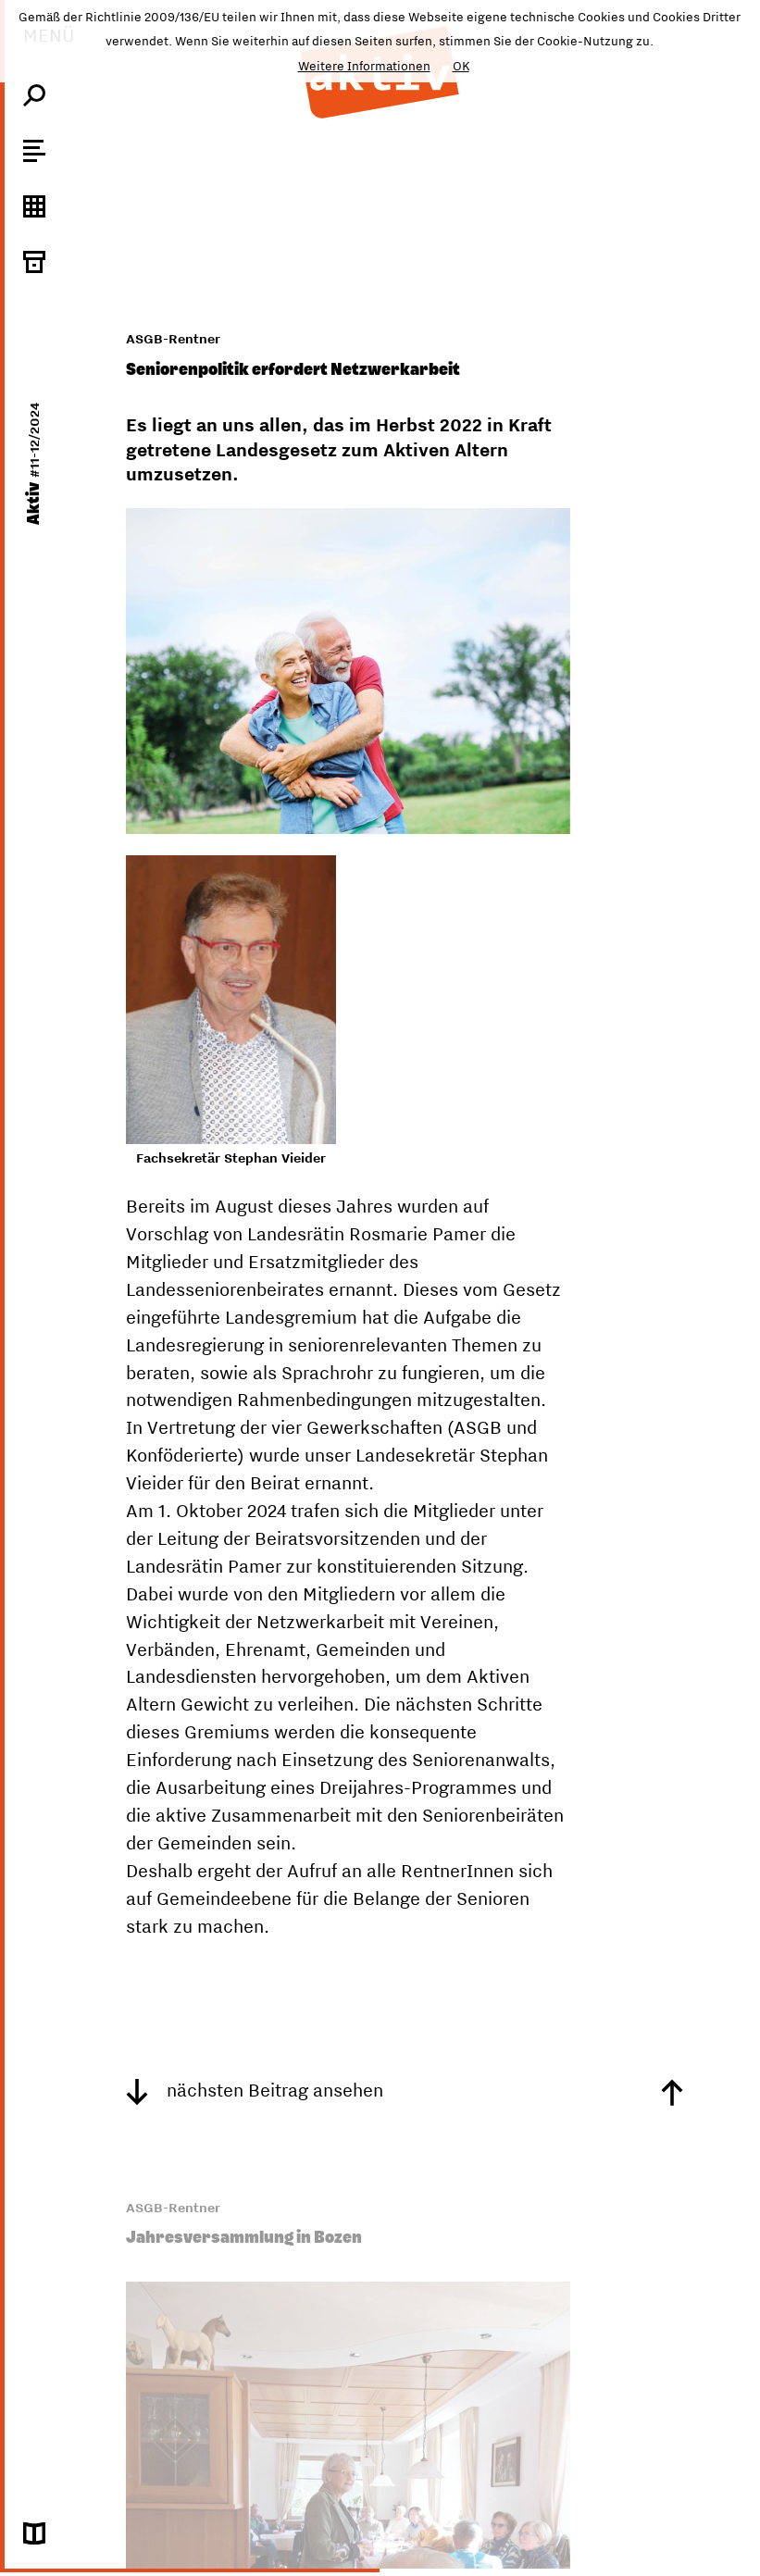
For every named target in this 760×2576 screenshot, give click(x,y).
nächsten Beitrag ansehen (273, 2090)
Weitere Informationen (364, 66)
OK (461, 66)
